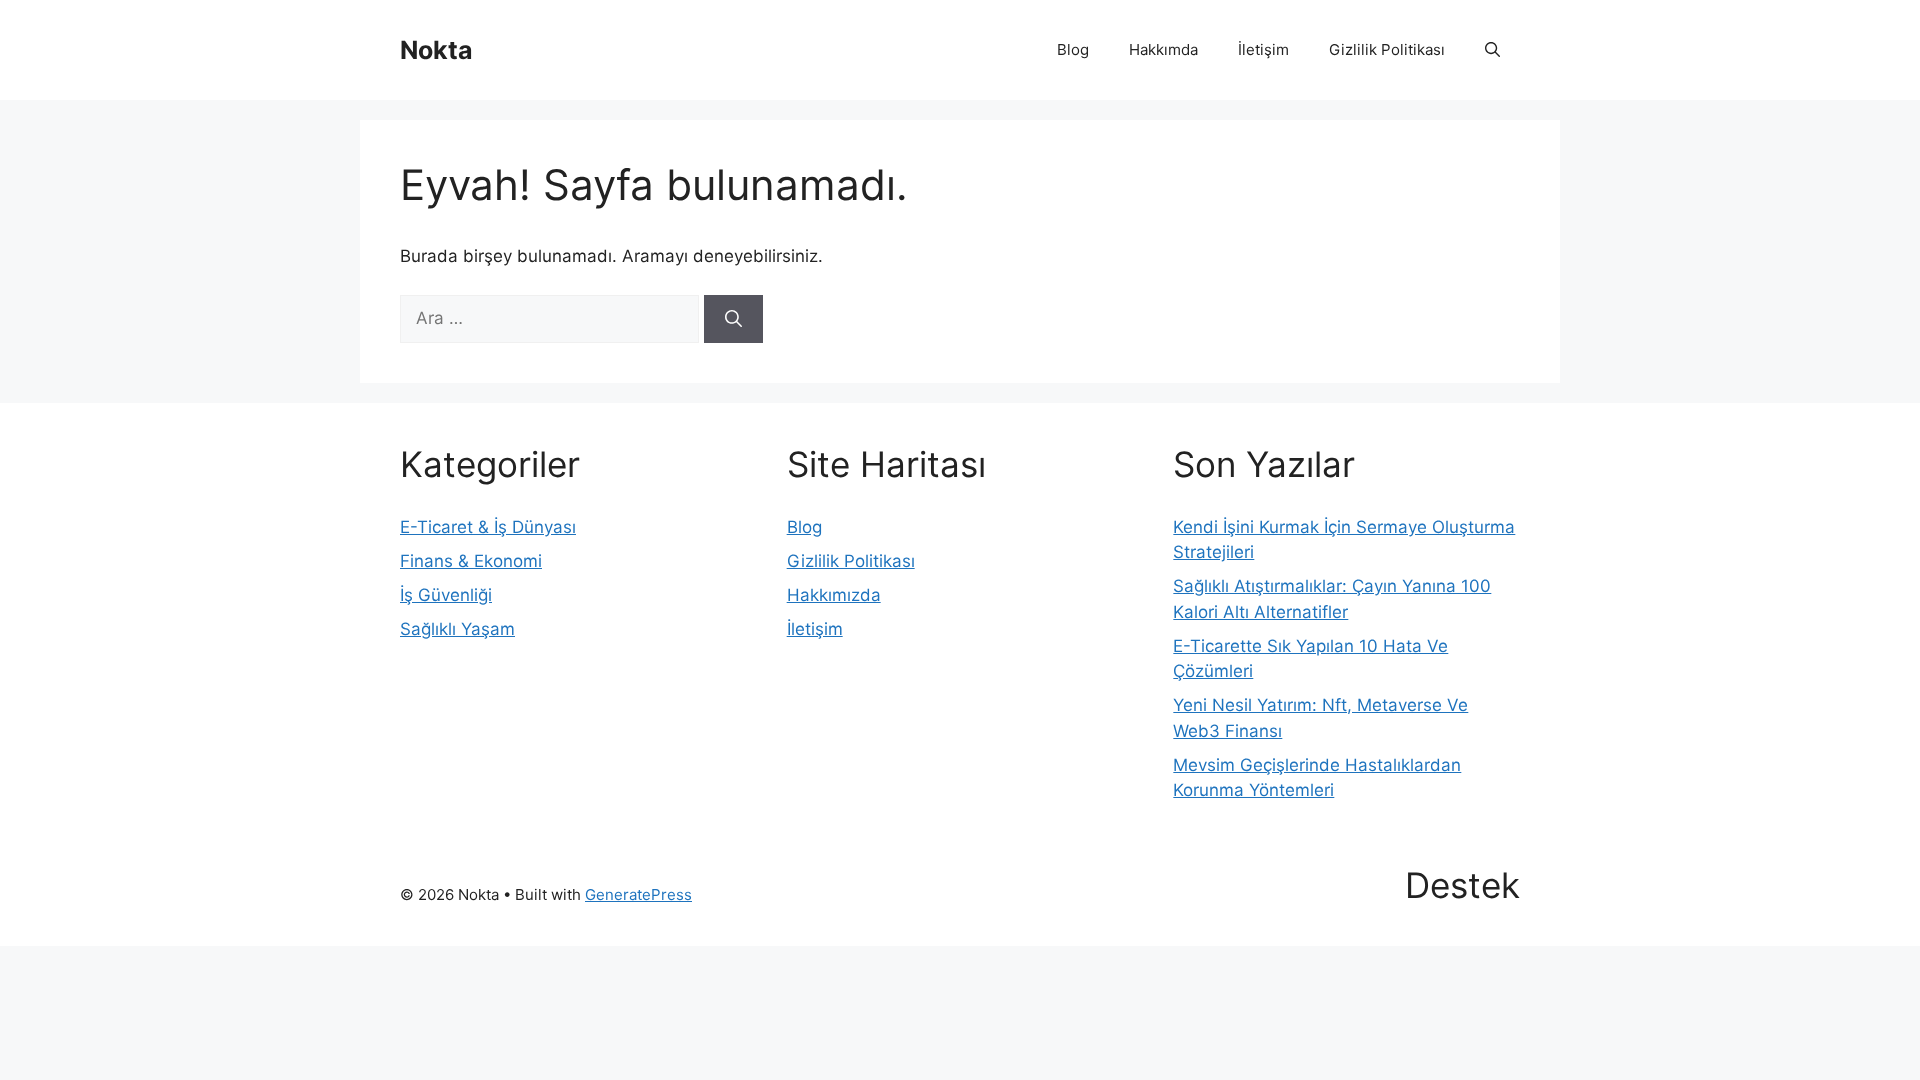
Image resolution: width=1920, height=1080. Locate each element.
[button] (1492, 50)
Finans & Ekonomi (471, 561)
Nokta (436, 50)
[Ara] (733, 319)
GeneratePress (638, 894)
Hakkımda (1163, 49)
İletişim (1263, 49)
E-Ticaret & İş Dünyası (488, 527)
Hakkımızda (834, 595)
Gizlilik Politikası (1387, 49)
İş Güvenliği (446, 595)
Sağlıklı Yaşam (457, 629)
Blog (1073, 49)
